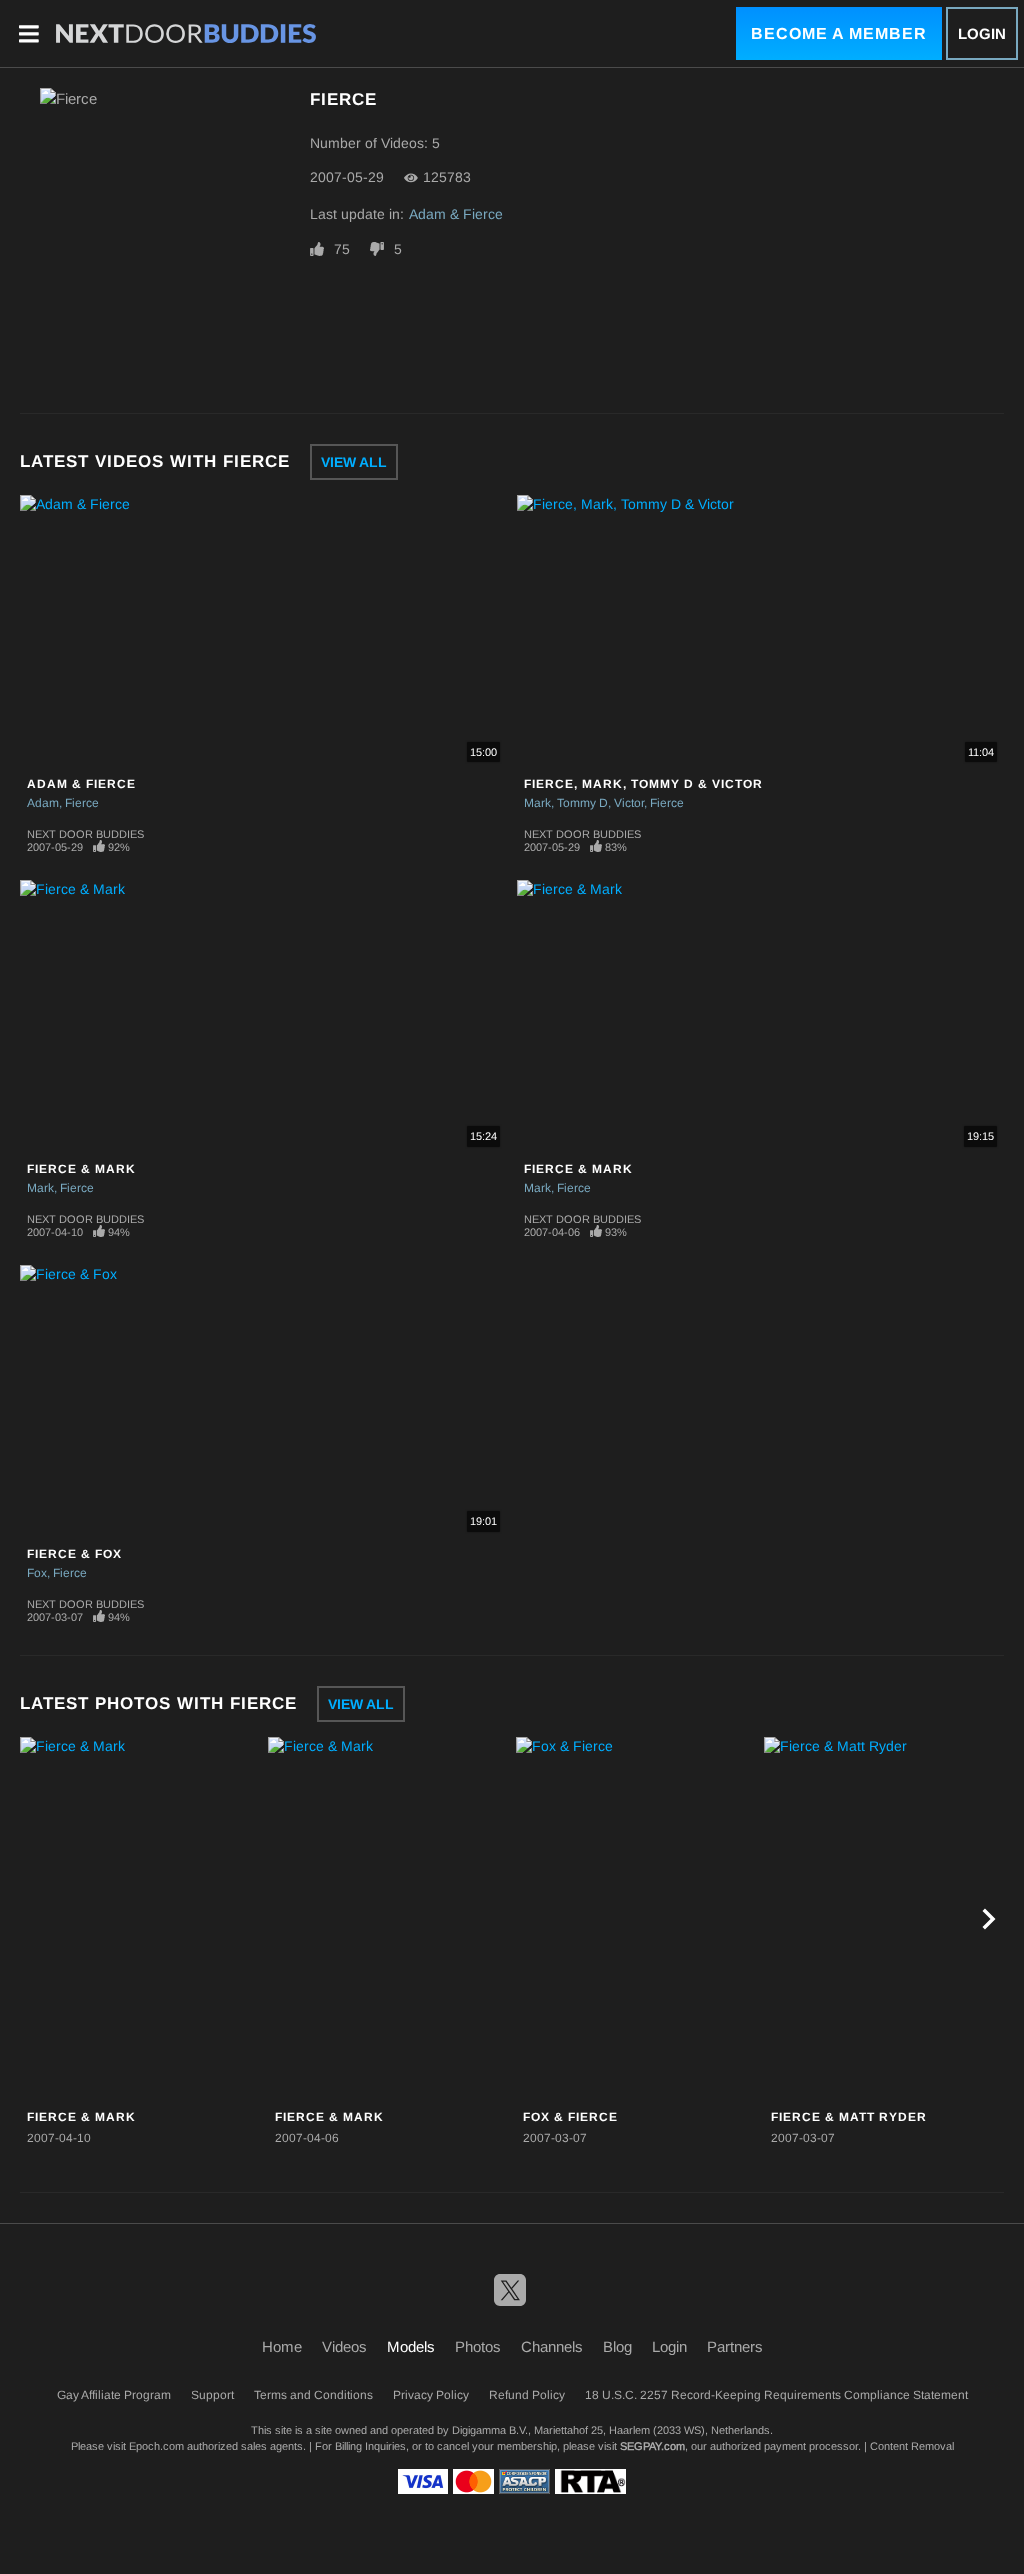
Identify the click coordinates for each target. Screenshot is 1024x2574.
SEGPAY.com (652, 2446)
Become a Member (839, 33)
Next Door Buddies (85, 834)
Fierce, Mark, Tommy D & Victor (643, 784)
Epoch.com (156, 2446)
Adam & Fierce (456, 214)
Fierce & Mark (81, 1169)
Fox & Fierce (570, 2117)
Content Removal (912, 2446)
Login (982, 33)
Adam (43, 803)
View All (354, 462)
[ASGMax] (186, 34)
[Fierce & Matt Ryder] (885, 1919)
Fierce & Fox (74, 1554)
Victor (629, 803)
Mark (537, 803)
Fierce (82, 803)
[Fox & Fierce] (637, 1919)
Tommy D (582, 803)
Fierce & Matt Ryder (849, 2117)
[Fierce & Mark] (141, 1919)
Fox (37, 1573)
